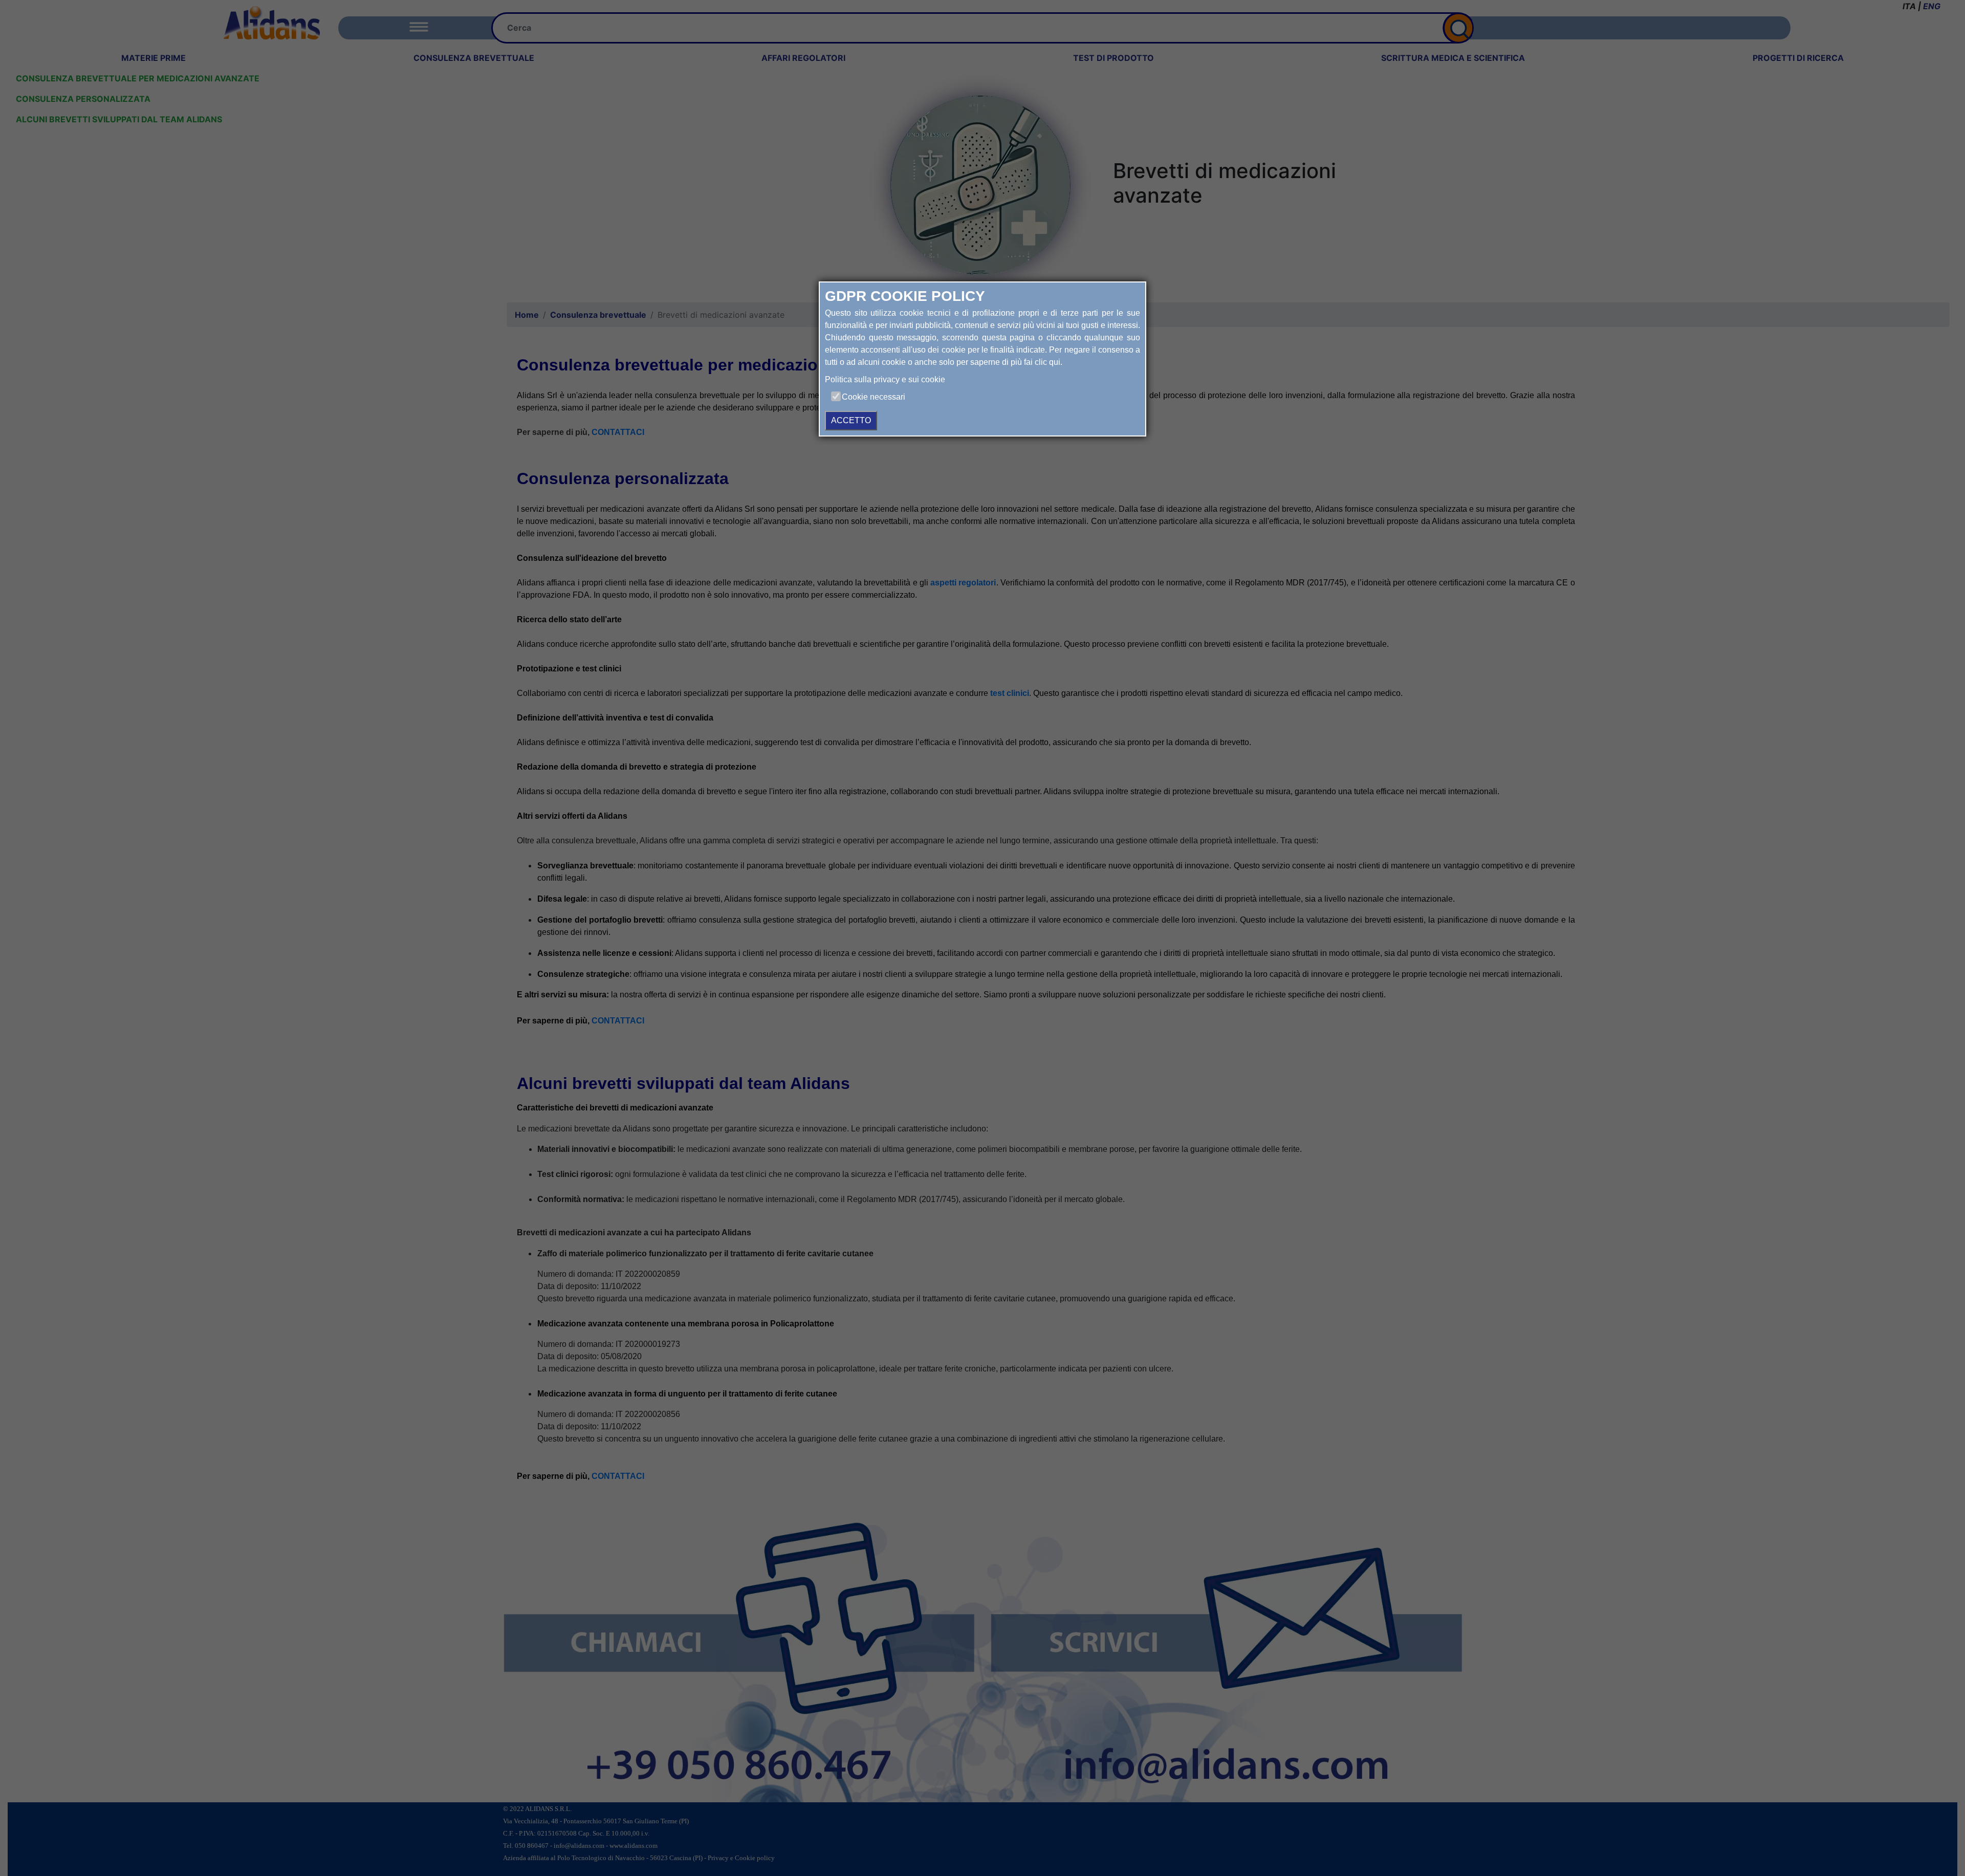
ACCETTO (851, 420)
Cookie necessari (874, 397)
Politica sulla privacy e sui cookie (885, 379)
